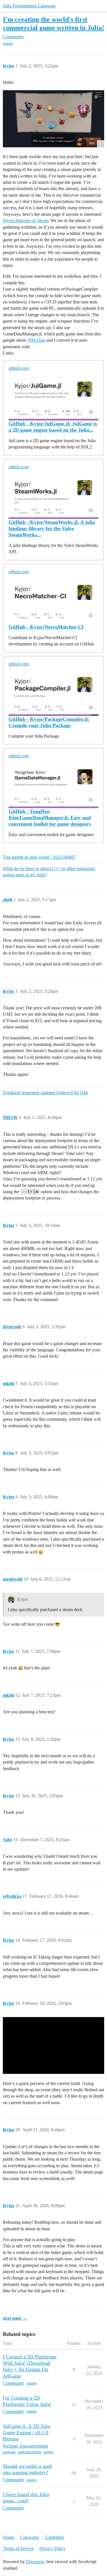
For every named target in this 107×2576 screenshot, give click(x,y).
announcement (30, 2452)
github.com (19, 368)
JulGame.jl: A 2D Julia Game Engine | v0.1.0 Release (27, 2432)
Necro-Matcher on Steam (26, 221)
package (9, 2452)
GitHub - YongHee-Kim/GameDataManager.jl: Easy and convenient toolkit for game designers (50, 818)
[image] (53, 119)
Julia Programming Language (29, 6)
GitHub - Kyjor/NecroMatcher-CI (46, 627)
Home (9, 2537)
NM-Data (36, 340)
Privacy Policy (53, 2548)
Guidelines (54, 2537)
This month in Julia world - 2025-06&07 (39, 857)
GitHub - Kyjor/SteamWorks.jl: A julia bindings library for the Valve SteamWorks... (52, 528)
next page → (15, 2318)
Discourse (35, 2562)
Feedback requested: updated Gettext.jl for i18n (46, 1093)
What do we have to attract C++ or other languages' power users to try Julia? (49, 872)
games (8, 44)
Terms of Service (18, 2548)
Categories (30, 2537)
